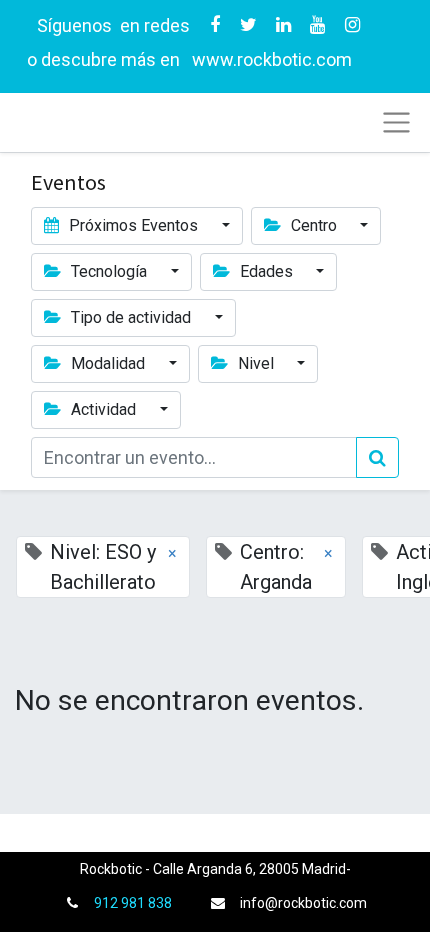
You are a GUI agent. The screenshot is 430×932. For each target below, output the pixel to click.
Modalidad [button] (108, 363)
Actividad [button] (103, 409)
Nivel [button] (256, 363)
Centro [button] (314, 225)
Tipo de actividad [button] (131, 317)
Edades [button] (266, 271)
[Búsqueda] (377, 457)
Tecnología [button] (109, 271)
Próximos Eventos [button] (133, 225)
